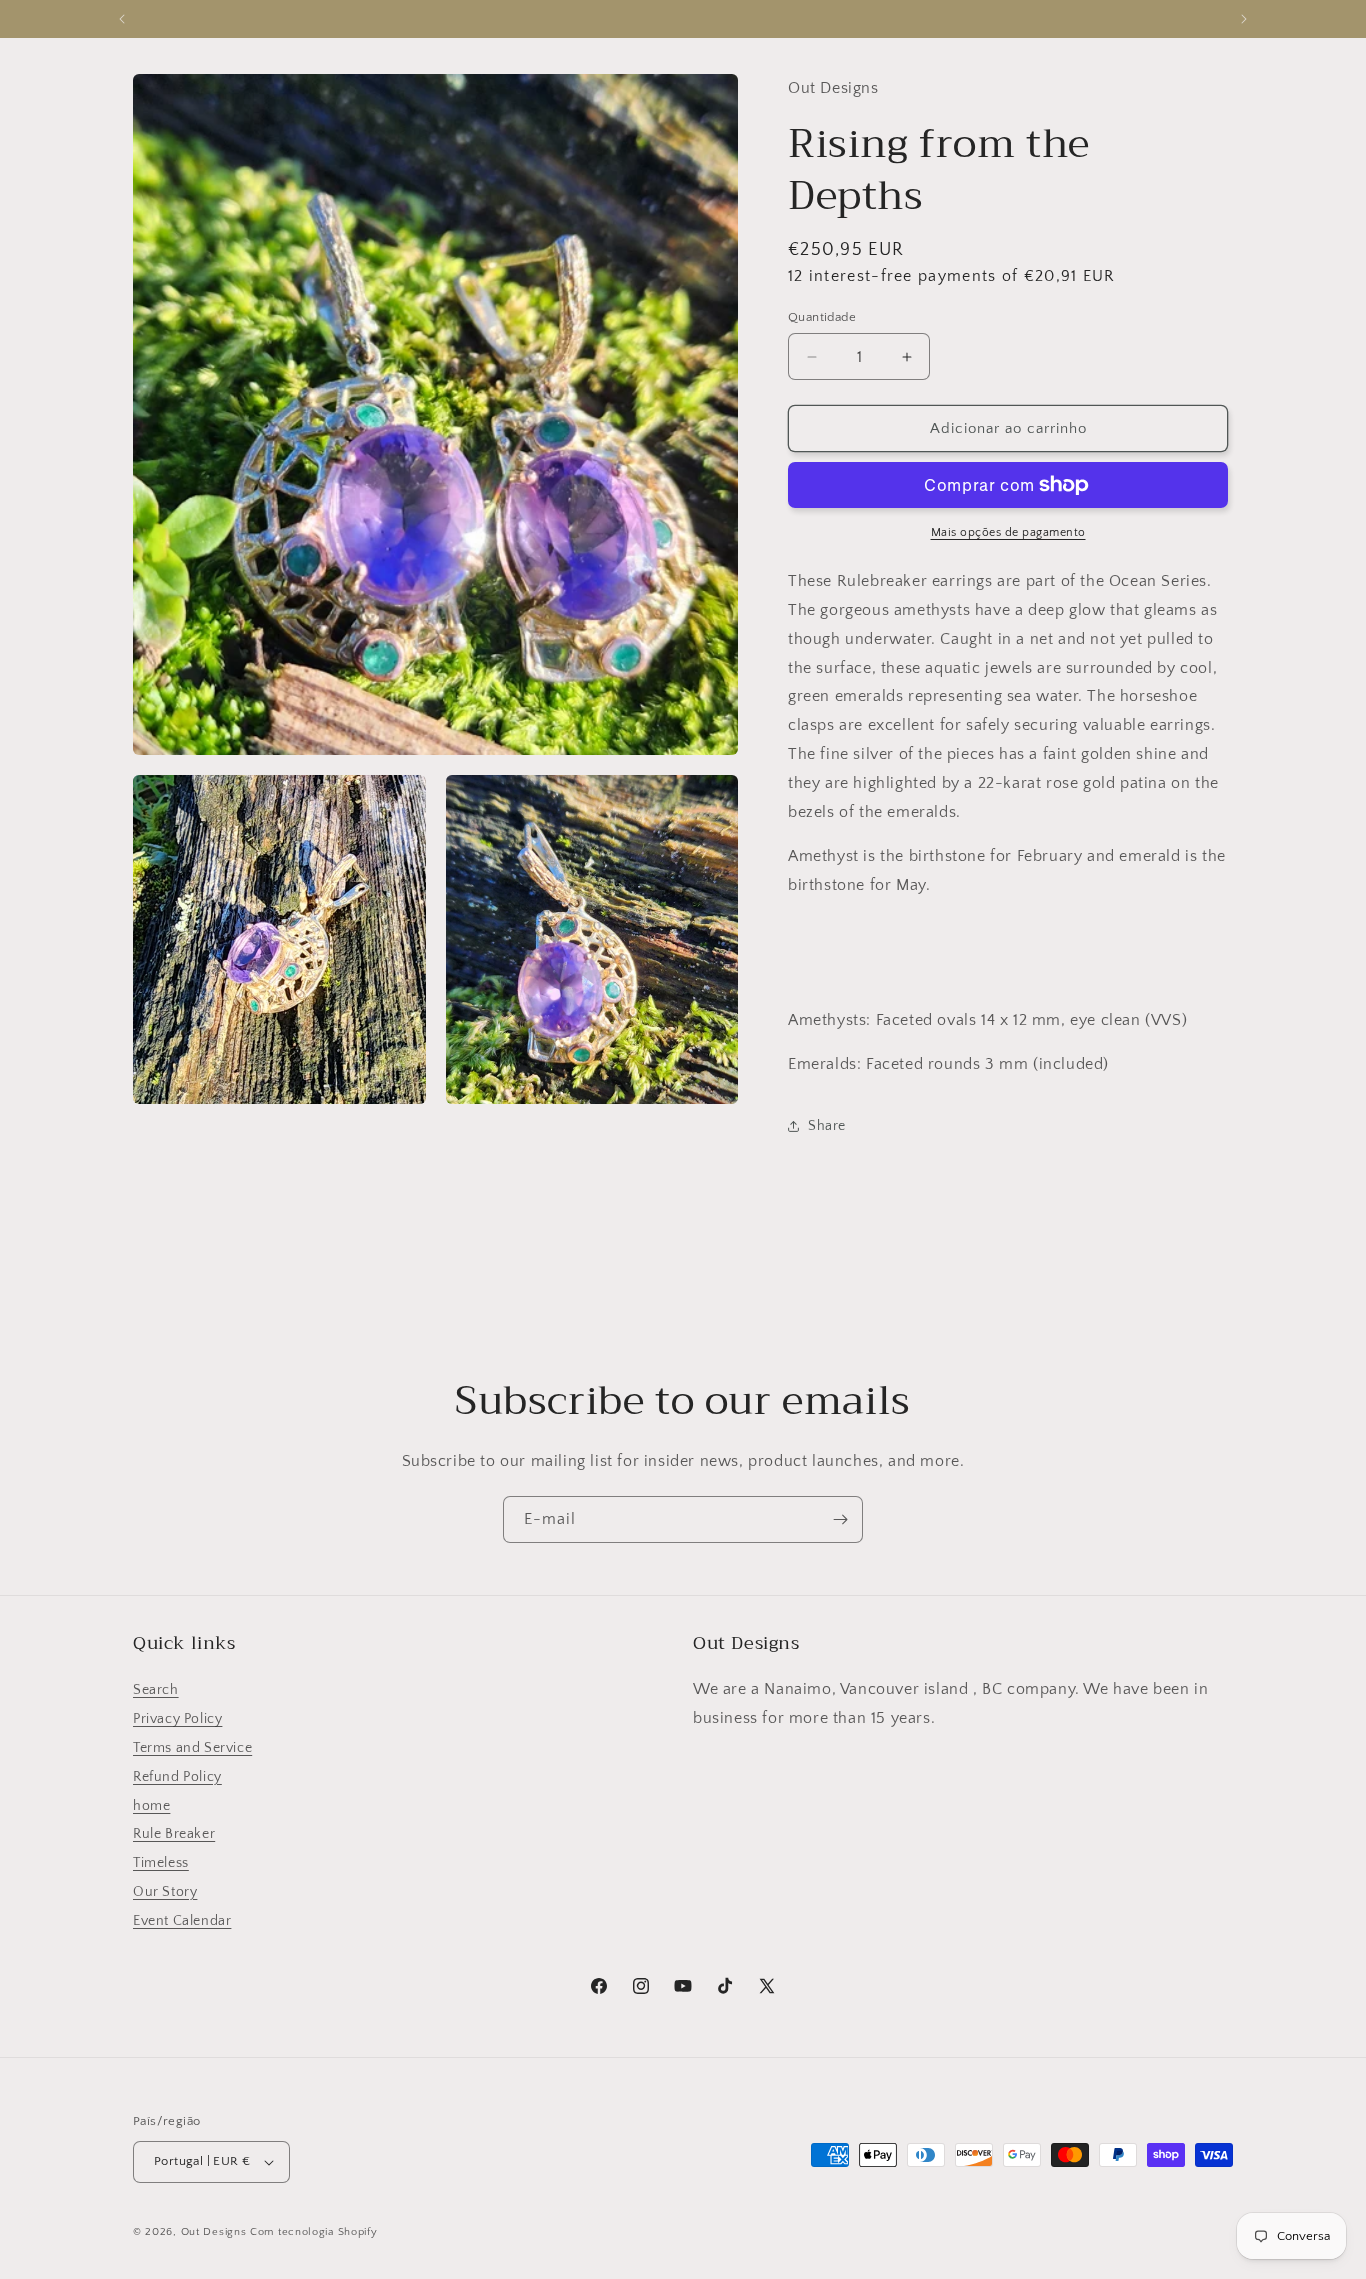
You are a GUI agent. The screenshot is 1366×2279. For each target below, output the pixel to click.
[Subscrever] (840, 1519)
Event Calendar (182, 1921)
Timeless (161, 1863)
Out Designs (214, 2232)
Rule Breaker (174, 1834)
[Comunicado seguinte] (1244, 19)
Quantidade (822, 317)
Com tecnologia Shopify (313, 2232)
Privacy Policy (177, 1719)
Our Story (165, 1892)
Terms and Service (192, 1748)
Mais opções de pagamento (1008, 532)
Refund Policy (177, 1777)
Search (156, 1690)
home (151, 1806)
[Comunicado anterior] (122, 19)
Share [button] (827, 1126)
